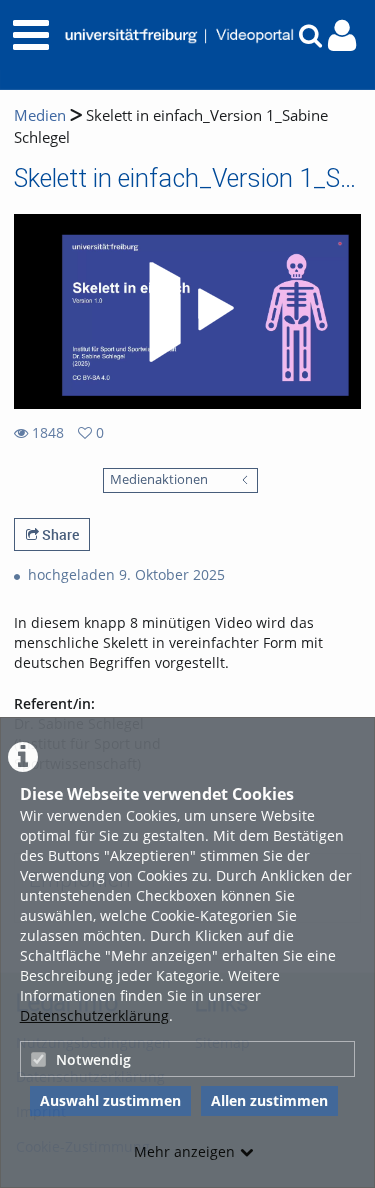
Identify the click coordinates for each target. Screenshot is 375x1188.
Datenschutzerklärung (94, 1015)
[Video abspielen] (188, 312)
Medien (40, 115)
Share (59, 534)
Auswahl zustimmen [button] (110, 1100)
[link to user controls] (342, 35)
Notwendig (93, 1059)
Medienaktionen (159, 479)
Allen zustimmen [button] (269, 1100)
